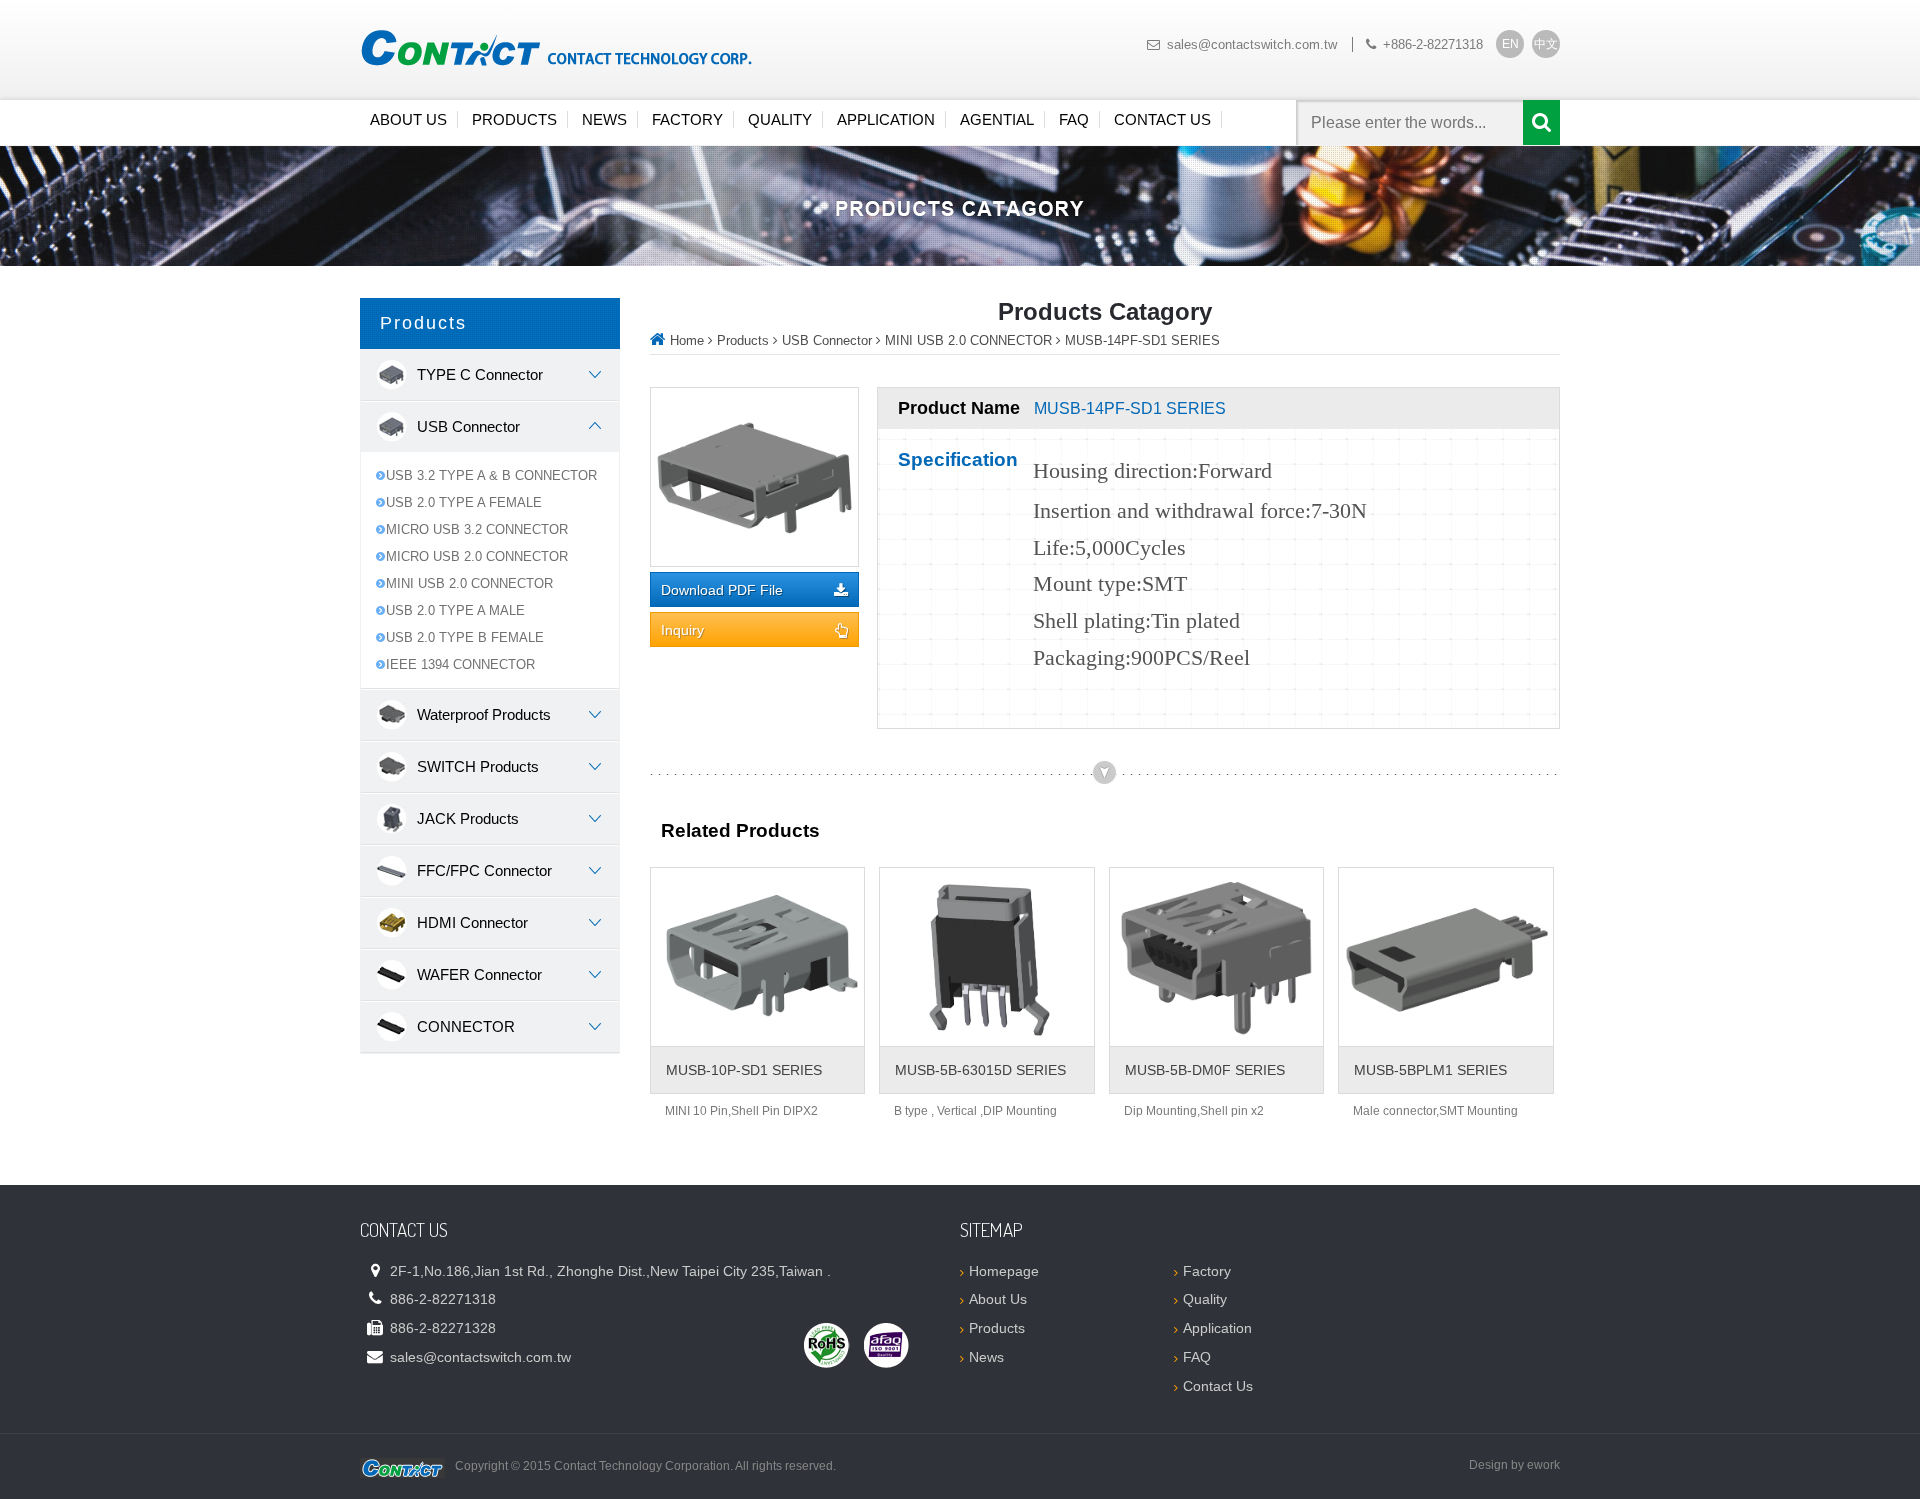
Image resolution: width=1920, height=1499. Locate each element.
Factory (687, 119)
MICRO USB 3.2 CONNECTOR (477, 529)
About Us (408, 119)
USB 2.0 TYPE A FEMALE (464, 502)
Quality (780, 119)
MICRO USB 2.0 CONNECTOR (477, 556)
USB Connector (827, 340)
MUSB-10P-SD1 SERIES (744, 1070)
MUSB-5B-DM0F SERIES (1205, 1070)
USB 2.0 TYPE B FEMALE (465, 637)
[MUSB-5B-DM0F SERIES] (1216, 957)
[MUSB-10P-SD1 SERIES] (757, 957)
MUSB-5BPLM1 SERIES (1430, 1070)
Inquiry (682, 630)
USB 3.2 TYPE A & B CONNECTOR (491, 475)
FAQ (1074, 119)
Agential (997, 119)
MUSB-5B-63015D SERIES (980, 1070)
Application (886, 119)
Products (514, 119)
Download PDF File (722, 590)
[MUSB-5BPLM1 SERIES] (1445, 957)
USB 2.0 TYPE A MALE (455, 610)
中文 (1546, 44)
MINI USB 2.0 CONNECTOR (469, 583)
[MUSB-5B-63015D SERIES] (986, 957)
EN (1510, 44)
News (604, 119)
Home (687, 340)
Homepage (1004, 1271)
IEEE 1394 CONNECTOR (460, 664)
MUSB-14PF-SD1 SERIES (1142, 340)
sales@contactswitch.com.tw (1252, 44)
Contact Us (1162, 119)
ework (1543, 1465)
